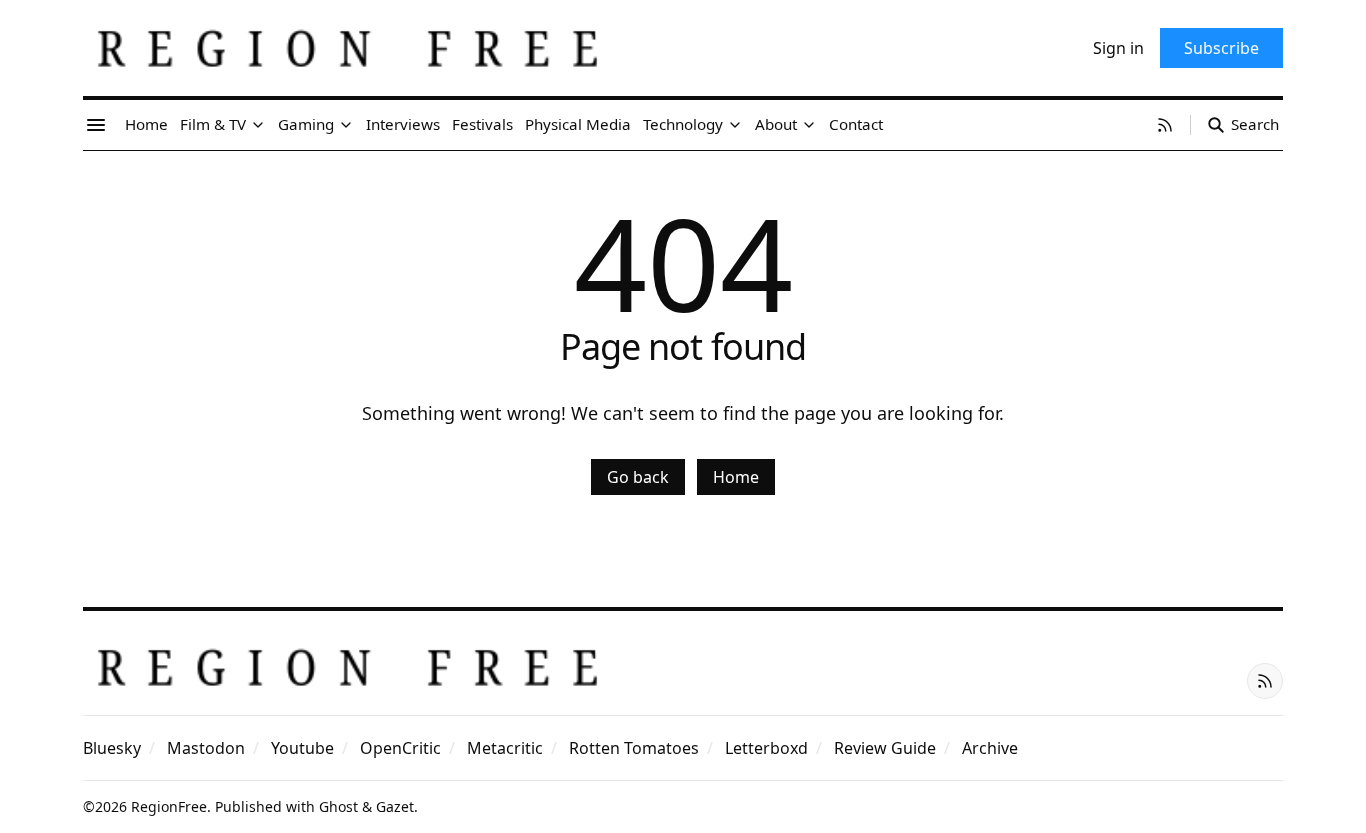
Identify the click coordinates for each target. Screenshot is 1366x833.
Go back (638, 477)
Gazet (395, 806)
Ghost (338, 806)
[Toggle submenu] (258, 125)
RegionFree (169, 806)
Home (736, 477)
